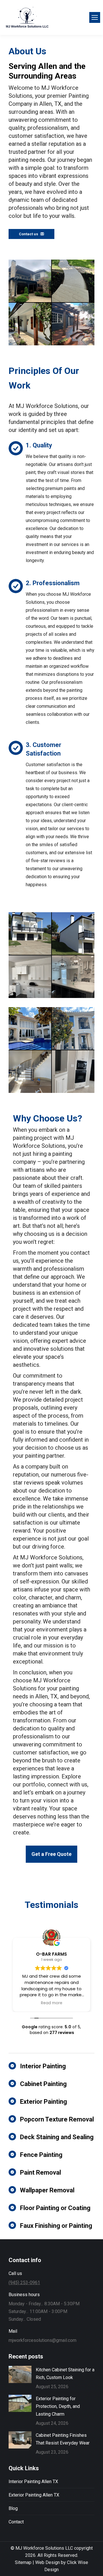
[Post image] (20, 2374)
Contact (16, 2522)
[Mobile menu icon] (95, 17)
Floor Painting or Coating (55, 2208)
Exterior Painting (43, 2102)
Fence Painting (41, 2155)
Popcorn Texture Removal (57, 2119)
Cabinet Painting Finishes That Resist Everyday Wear (63, 2439)
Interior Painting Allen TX (33, 2482)
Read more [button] (52, 2003)
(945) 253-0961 (24, 2283)
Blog (13, 2508)
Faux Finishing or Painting (56, 2226)
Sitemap (23, 2562)
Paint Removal (40, 2172)
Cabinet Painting (43, 2084)
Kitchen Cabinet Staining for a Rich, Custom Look (65, 2374)
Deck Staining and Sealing (57, 2137)
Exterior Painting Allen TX (34, 2495)
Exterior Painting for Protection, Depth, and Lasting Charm (58, 2406)
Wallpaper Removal (47, 2190)
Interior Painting (43, 2066)
